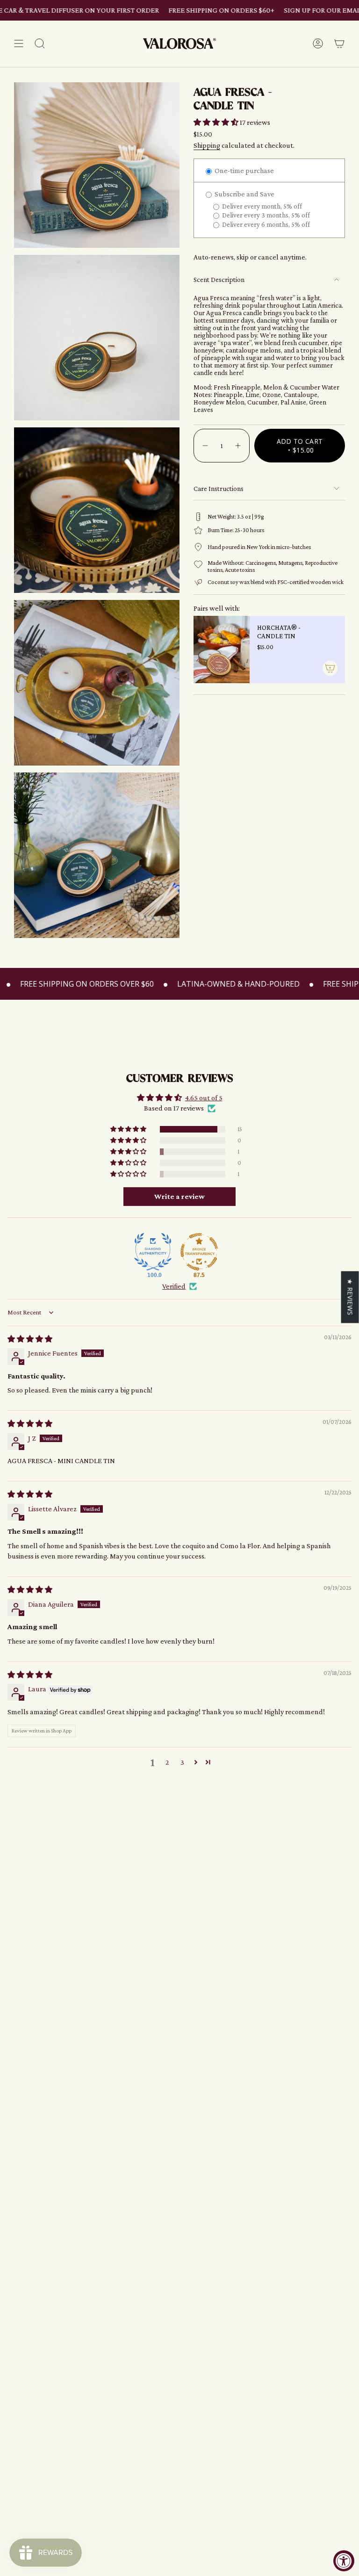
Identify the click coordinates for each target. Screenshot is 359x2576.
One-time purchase (244, 170)
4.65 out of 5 (204, 1098)
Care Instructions (219, 489)
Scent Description (219, 280)
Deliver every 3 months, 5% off (265, 215)
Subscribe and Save (244, 194)
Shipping (207, 145)
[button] (217, 122)
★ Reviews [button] (350, 1297)
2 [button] (167, 1762)
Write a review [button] (179, 1196)
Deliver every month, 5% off (261, 206)
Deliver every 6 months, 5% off (265, 224)
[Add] (330, 668)
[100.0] (153, 1252)
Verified (174, 1286)
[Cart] (339, 44)
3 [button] (182, 1762)
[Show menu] (19, 44)
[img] (30, 1339)
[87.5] (199, 1252)
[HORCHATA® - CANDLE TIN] (222, 649)
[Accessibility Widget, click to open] (344, 2561)
